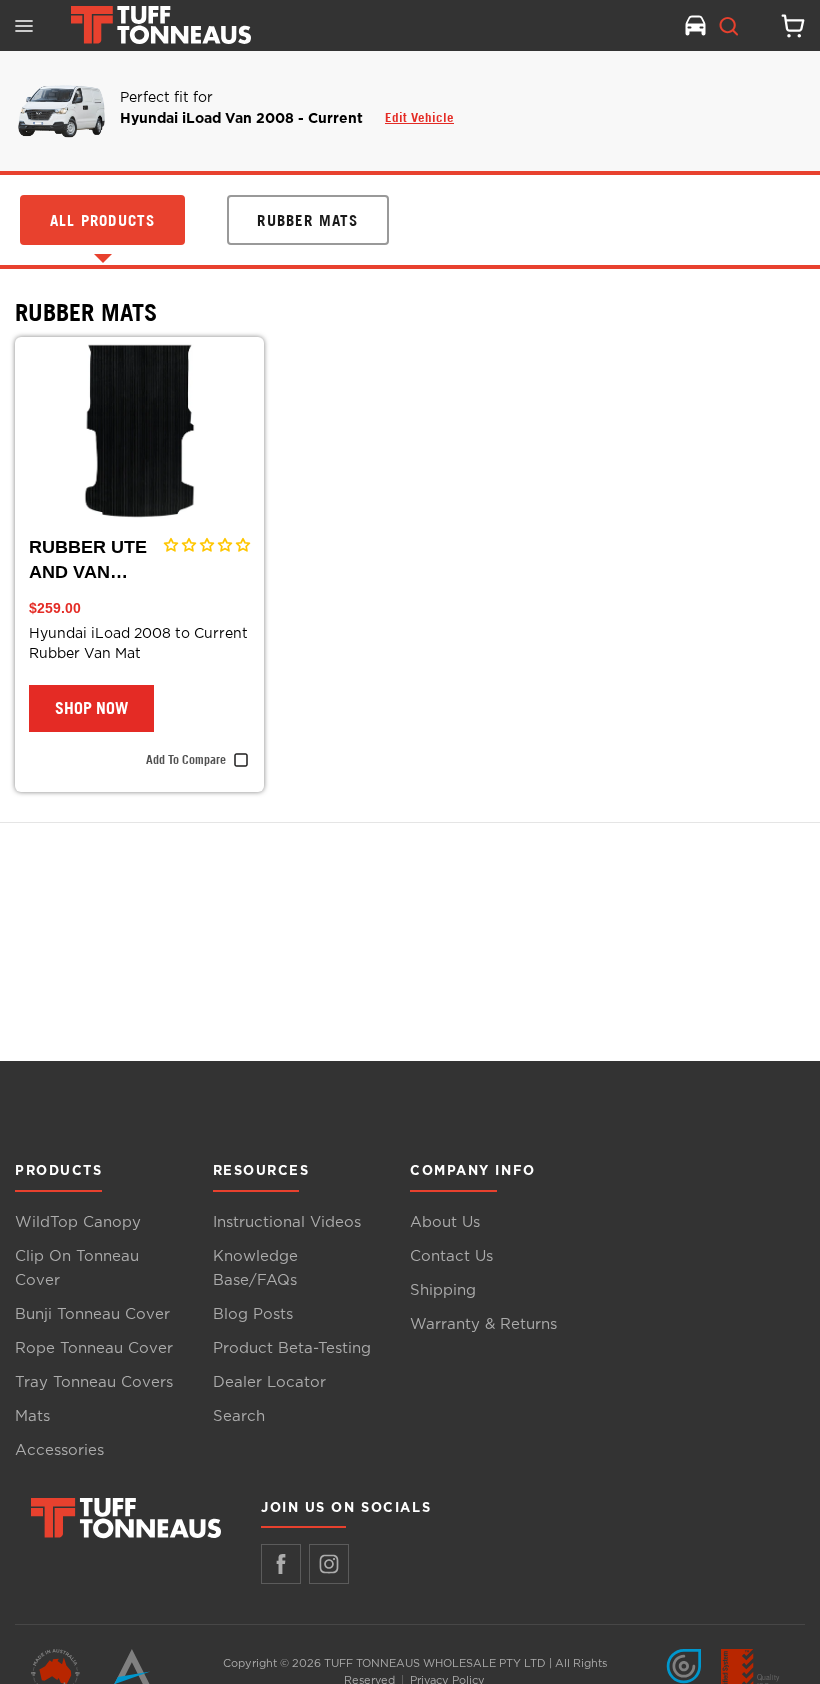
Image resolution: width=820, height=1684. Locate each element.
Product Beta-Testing (292, 1348)
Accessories (59, 1450)
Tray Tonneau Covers (94, 1382)
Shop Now (91, 708)
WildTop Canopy (78, 1222)
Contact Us (451, 1256)
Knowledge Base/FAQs (255, 1268)
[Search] (729, 26)
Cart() (785, 26)
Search (239, 1416)
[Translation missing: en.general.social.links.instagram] (329, 1564)
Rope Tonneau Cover (94, 1348)
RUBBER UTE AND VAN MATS (88, 561)
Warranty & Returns (483, 1324)
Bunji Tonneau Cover (92, 1314)
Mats (32, 1416)
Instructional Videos (287, 1222)
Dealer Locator (269, 1382)
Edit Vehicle (419, 117)
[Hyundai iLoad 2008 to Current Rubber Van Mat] (139, 431)
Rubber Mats (86, 312)
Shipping (443, 1290)
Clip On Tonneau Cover (77, 1268)
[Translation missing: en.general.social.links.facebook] (281, 1564)
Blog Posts (253, 1314)
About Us (445, 1222)
